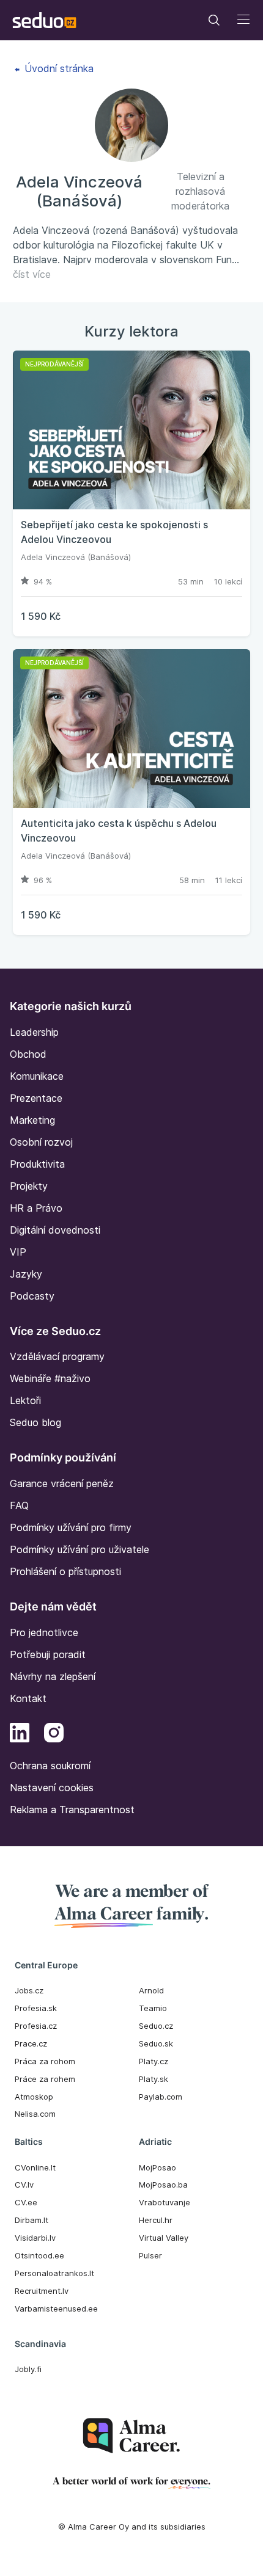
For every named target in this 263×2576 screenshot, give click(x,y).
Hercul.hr (156, 2220)
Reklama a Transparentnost (72, 1810)
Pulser (150, 2255)
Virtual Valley (164, 2238)
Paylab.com (161, 2097)
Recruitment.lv (42, 2291)
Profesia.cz (36, 2026)
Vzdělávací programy (57, 1356)
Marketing (32, 1120)
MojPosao (157, 2167)
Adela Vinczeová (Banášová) (76, 557)
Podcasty (32, 1296)
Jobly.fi (28, 2369)
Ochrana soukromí (50, 1766)
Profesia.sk (36, 2008)
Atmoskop (34, 2097)
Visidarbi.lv (35, 2238)
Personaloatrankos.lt (54, 2273)
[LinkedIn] (20, 1734)
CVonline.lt (35, 2167)
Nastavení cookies (52, 1788)
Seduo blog (35, 1422)
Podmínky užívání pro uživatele (80, 1549)
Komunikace (37, 1076)
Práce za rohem (45, 2079)
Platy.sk (154, 2079)
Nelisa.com (35, 2114)
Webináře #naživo (50, 1378)
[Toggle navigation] (214, 20)
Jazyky (26, 1274)
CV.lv (24, 2185)
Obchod (28, 1054)
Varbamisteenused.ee (56, 2309)
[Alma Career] (131, 2436)
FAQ (19, 1505)
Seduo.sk (156, 2043)
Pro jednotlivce (44, 1632)
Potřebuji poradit (48, 1654)
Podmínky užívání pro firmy (71, 1527)
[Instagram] (54, 1734)
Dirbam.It (31, 2220)
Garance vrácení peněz (62, 1483)
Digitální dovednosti (55, 1230)
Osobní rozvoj (41, 1142)
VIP (18, 1252)
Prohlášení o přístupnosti (65, 1571)
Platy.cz (154, 2061)
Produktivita (37, 1164)
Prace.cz (31, 2043)
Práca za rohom (45, 2061)
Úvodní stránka (57, 68)
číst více (32, 274)
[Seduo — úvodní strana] (44, 20)
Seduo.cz (156, 2026)
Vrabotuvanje (165, 2202)
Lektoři (25, 1400)
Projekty (29, 1186)
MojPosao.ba (163, 2185)
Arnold (151, 1990)
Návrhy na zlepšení (53, 1676)
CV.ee (26, 2202)
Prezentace (36, 1098)
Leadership (34, 1032)
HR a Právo (36, 1208)
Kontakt (28, 1698)
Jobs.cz (29, 1990)
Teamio (153, 2008)
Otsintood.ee (39, 2255)
